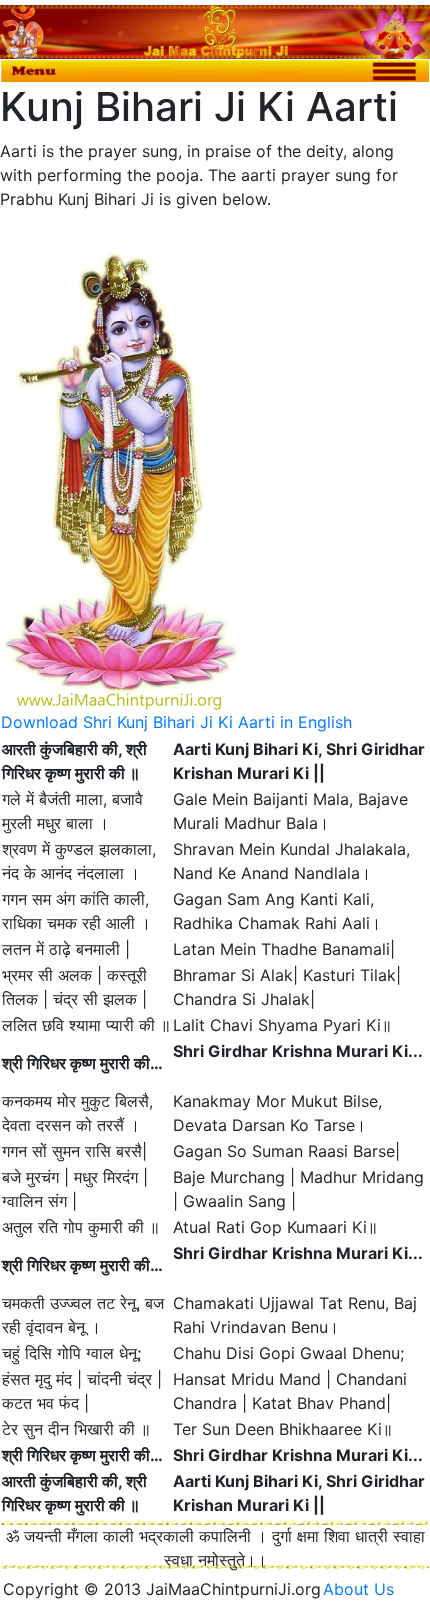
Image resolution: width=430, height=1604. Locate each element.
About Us (366, 1589)
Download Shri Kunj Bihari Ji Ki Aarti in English (176, 722)
